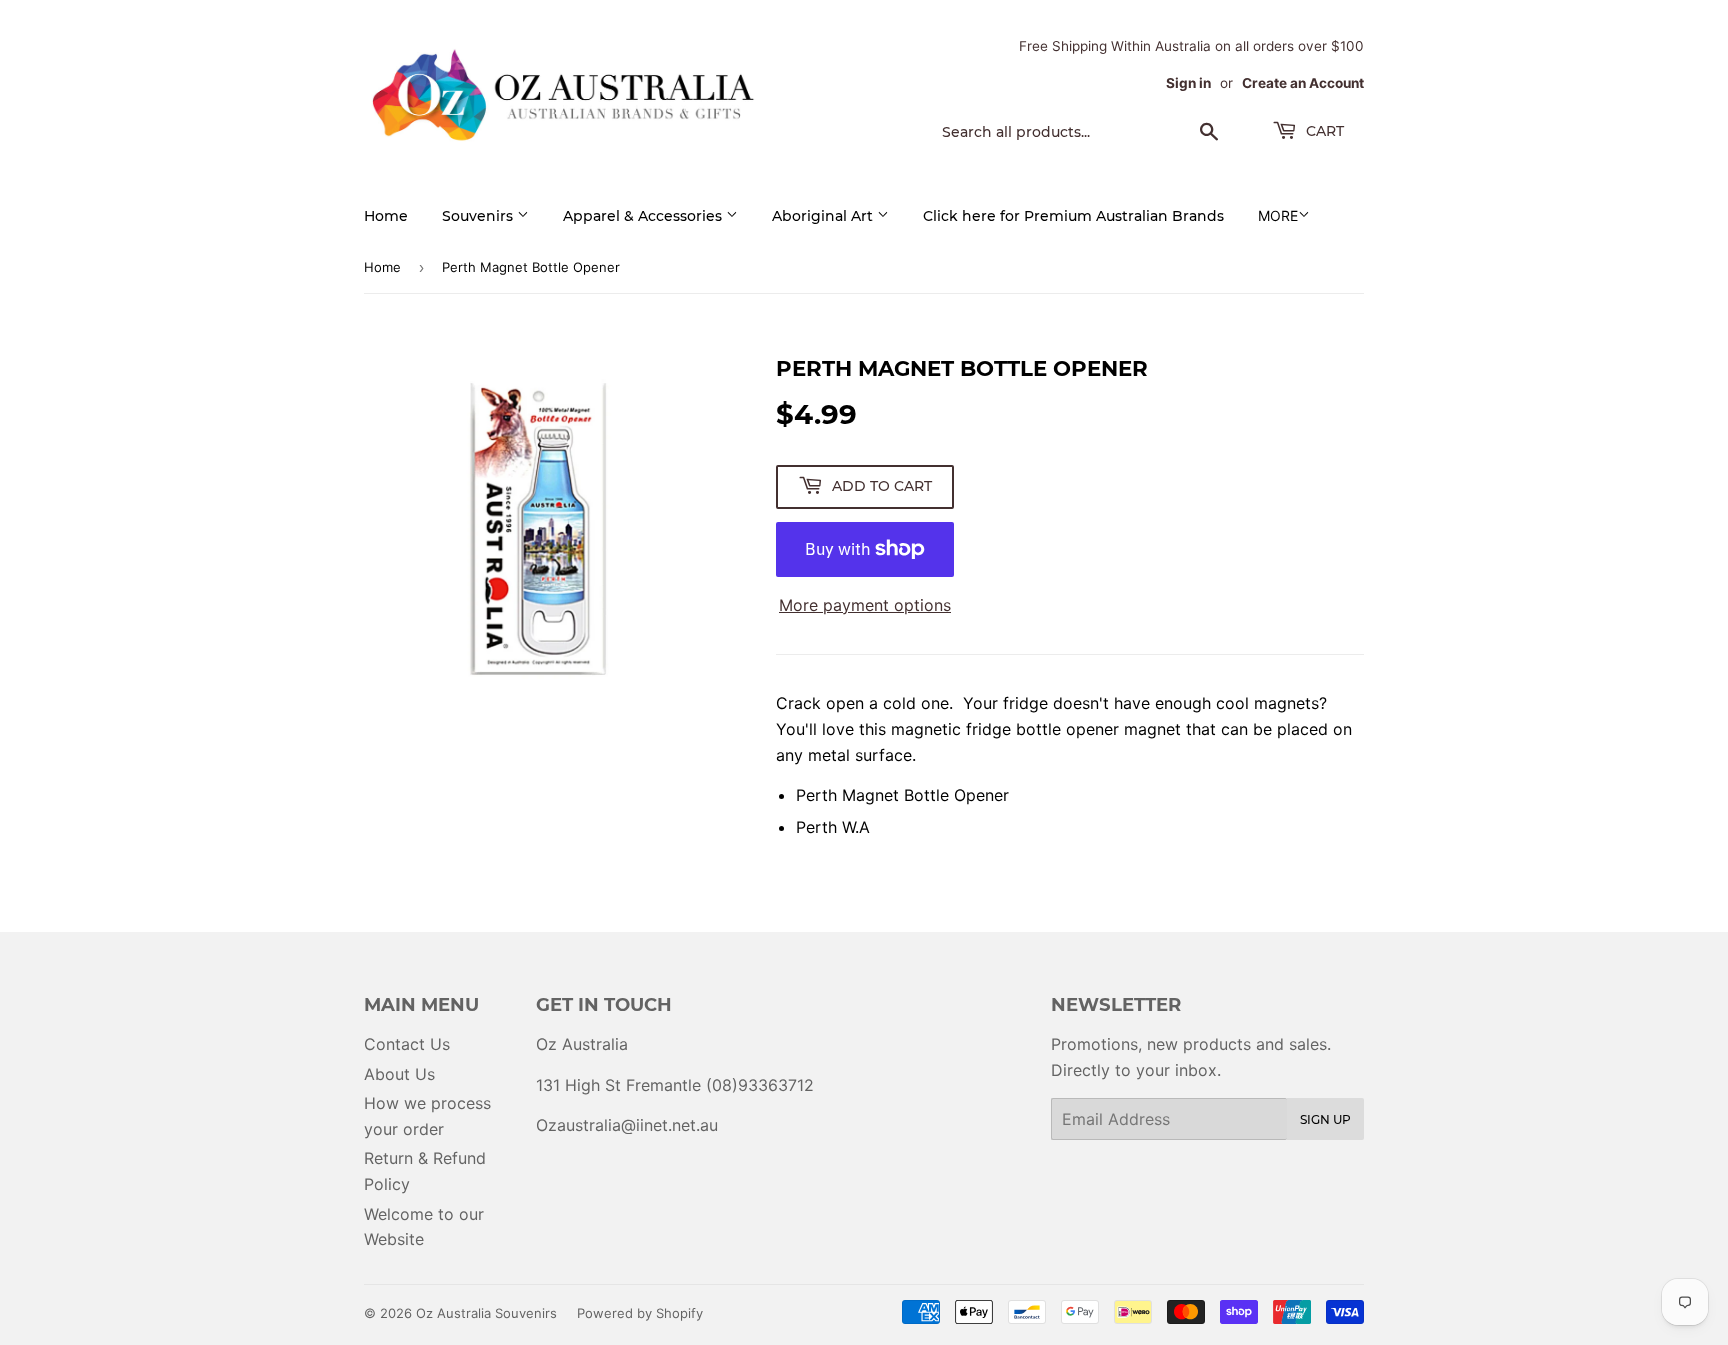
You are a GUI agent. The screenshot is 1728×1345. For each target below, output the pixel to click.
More (1278, 215)
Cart (1323, 131)
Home (386, 216)
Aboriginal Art (824, 216)
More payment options (865, 605)
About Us (399, 1074)
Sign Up (1325, 1119)
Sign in (1188, 83)
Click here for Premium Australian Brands (1073, 216)
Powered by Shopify (640, 1313)
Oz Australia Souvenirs (486, 1313)
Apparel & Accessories (644, 216)
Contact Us (407, 1044)
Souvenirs (479, 216)
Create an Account (1303, 83)
